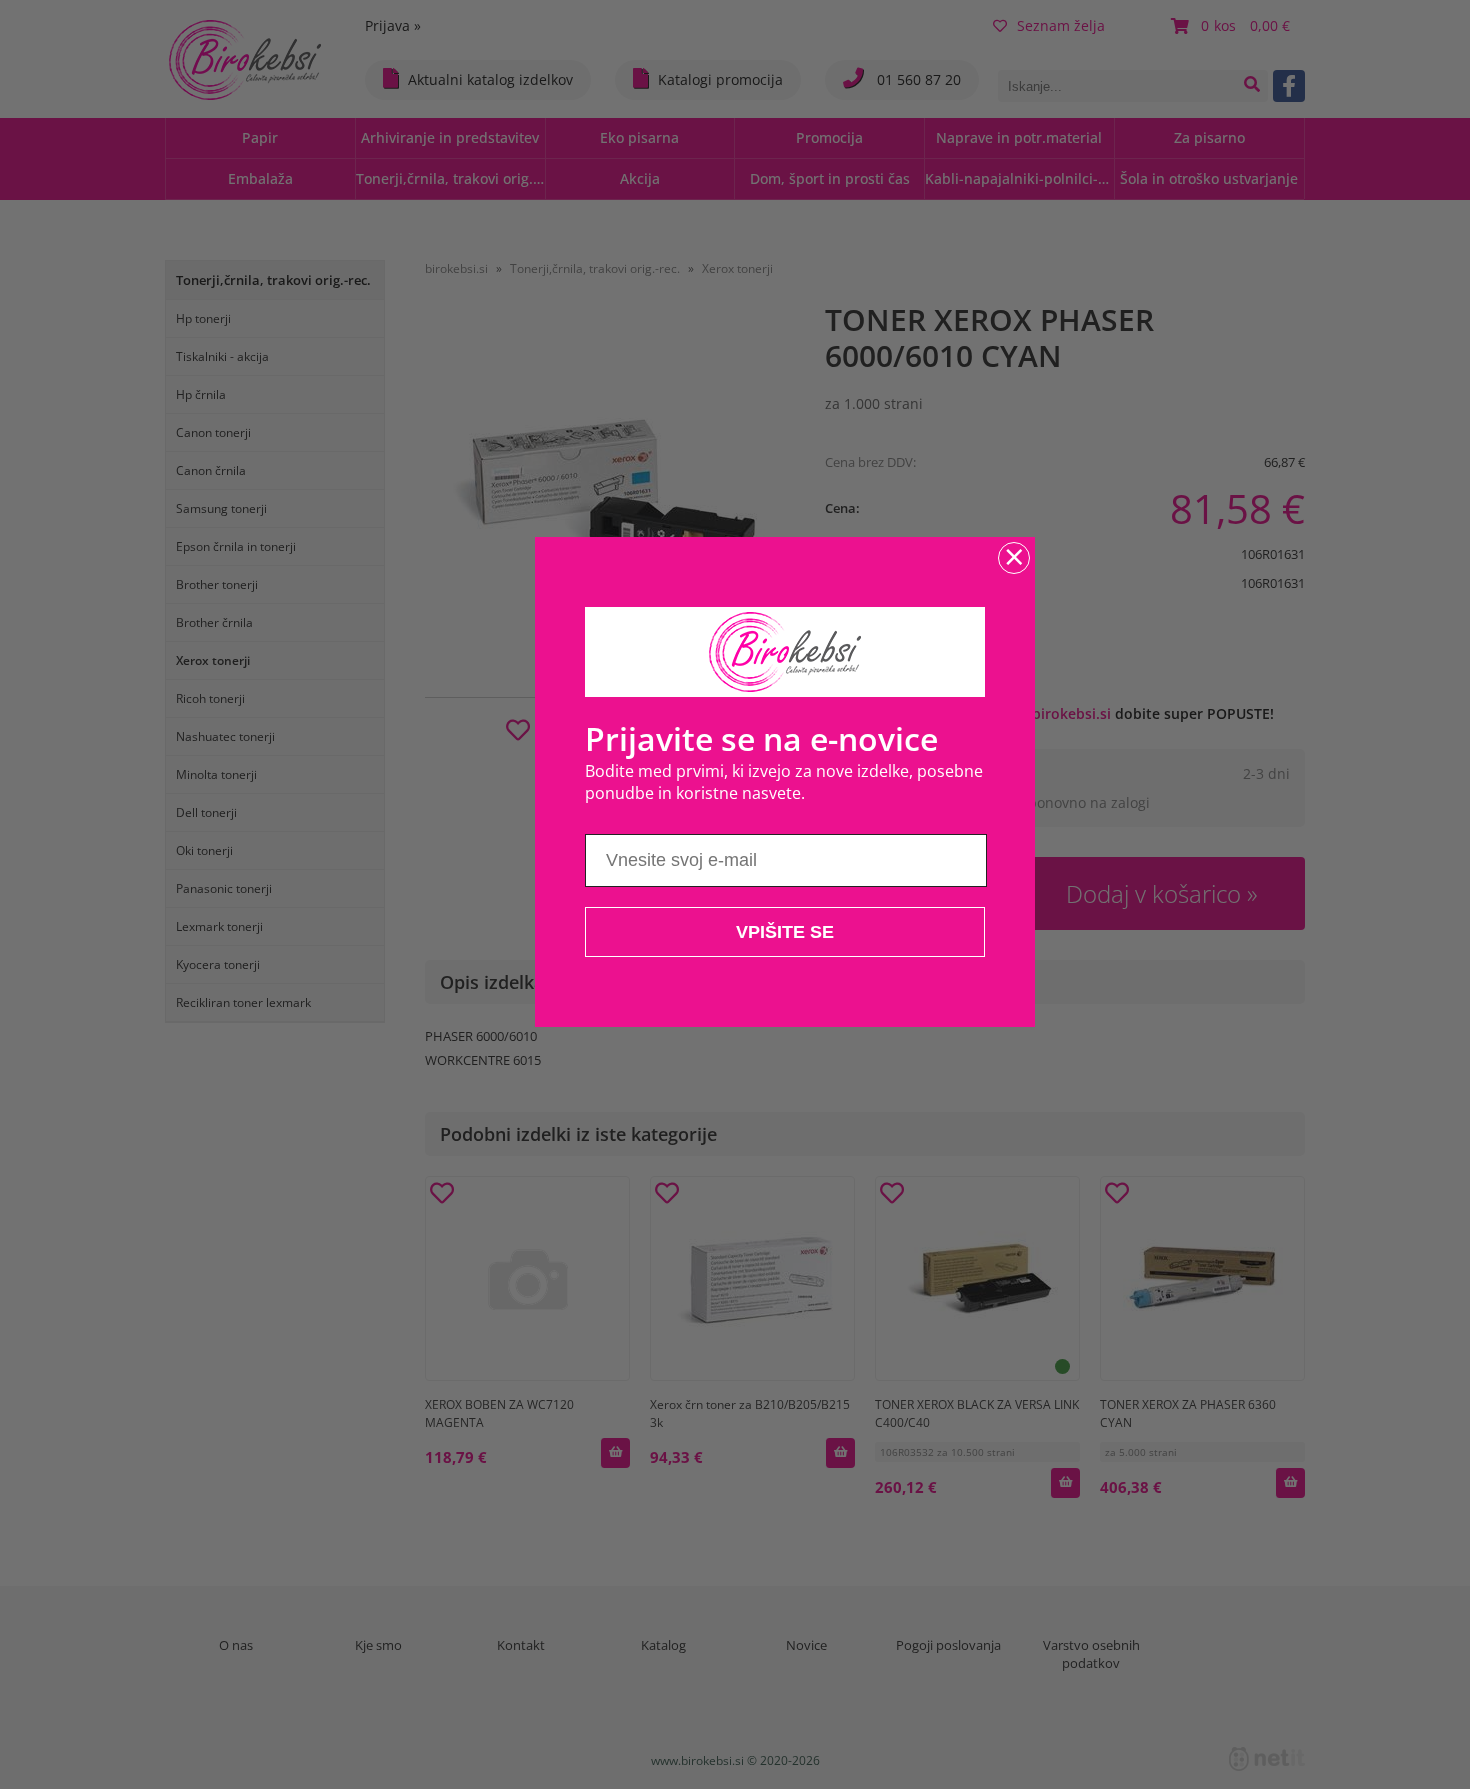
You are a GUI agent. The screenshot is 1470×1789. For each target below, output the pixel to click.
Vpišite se (785, 932)
